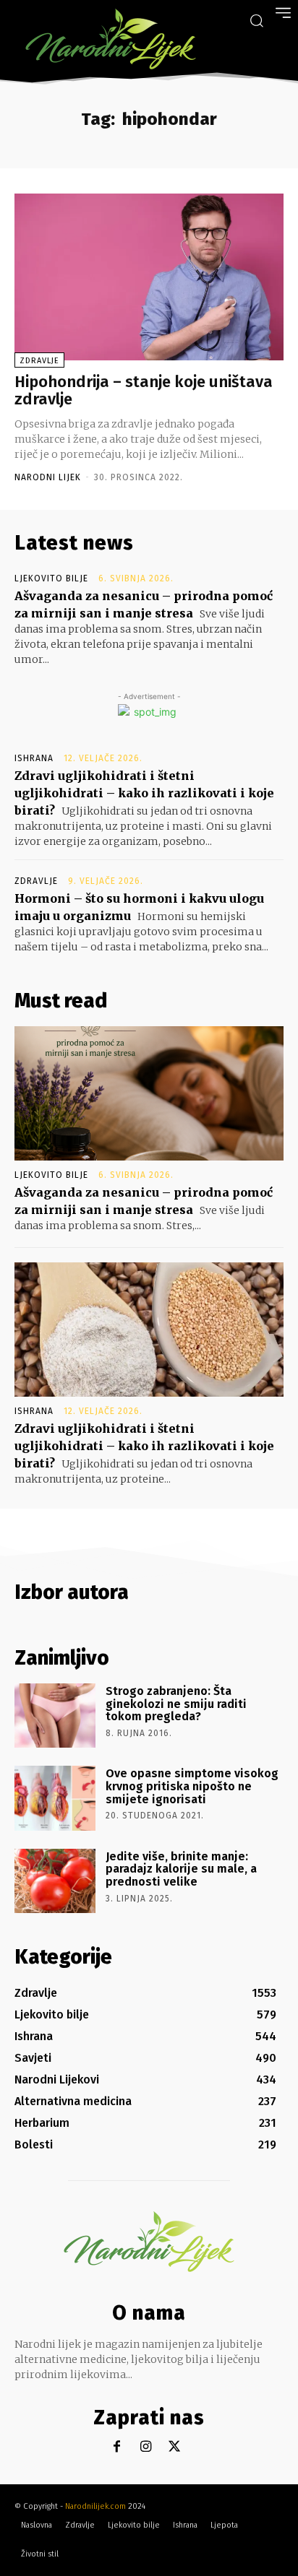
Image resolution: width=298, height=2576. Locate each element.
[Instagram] (146, 2447)
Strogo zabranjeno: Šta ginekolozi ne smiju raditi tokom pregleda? (176, 1704)
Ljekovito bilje (51, 578)
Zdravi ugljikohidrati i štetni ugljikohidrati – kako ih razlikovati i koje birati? (144, 793)
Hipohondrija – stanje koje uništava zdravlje (144, 390)
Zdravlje (39, 361)
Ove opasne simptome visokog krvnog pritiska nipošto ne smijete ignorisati (192, 1786)
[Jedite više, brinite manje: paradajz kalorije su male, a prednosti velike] (55, 1881)
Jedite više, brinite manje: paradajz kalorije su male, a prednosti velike (181, 1869)
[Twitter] (175, 2447)
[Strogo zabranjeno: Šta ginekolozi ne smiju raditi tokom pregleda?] (55, 1716)
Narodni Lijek (48, 477)
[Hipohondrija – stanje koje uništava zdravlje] (149, 277)
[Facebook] (117, 2447)
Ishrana (34, 758)
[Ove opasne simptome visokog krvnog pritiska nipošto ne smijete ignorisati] (55, 1798)
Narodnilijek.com (95, 2506)
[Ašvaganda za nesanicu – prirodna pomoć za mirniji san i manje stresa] (149, 1093)
